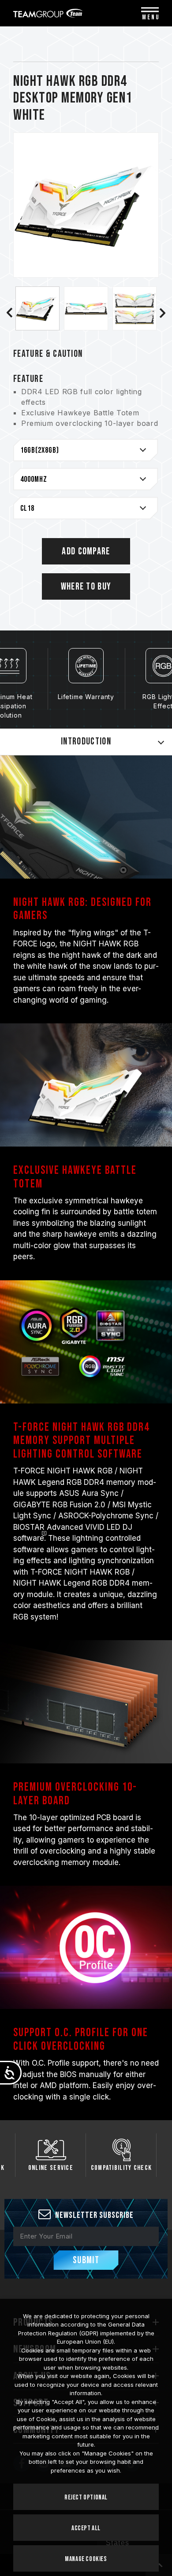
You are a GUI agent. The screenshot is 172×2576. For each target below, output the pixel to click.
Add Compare (86, 551)
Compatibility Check (122, 2168)
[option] (37, 308)
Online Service (51, 2168)
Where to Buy (86, 587)
